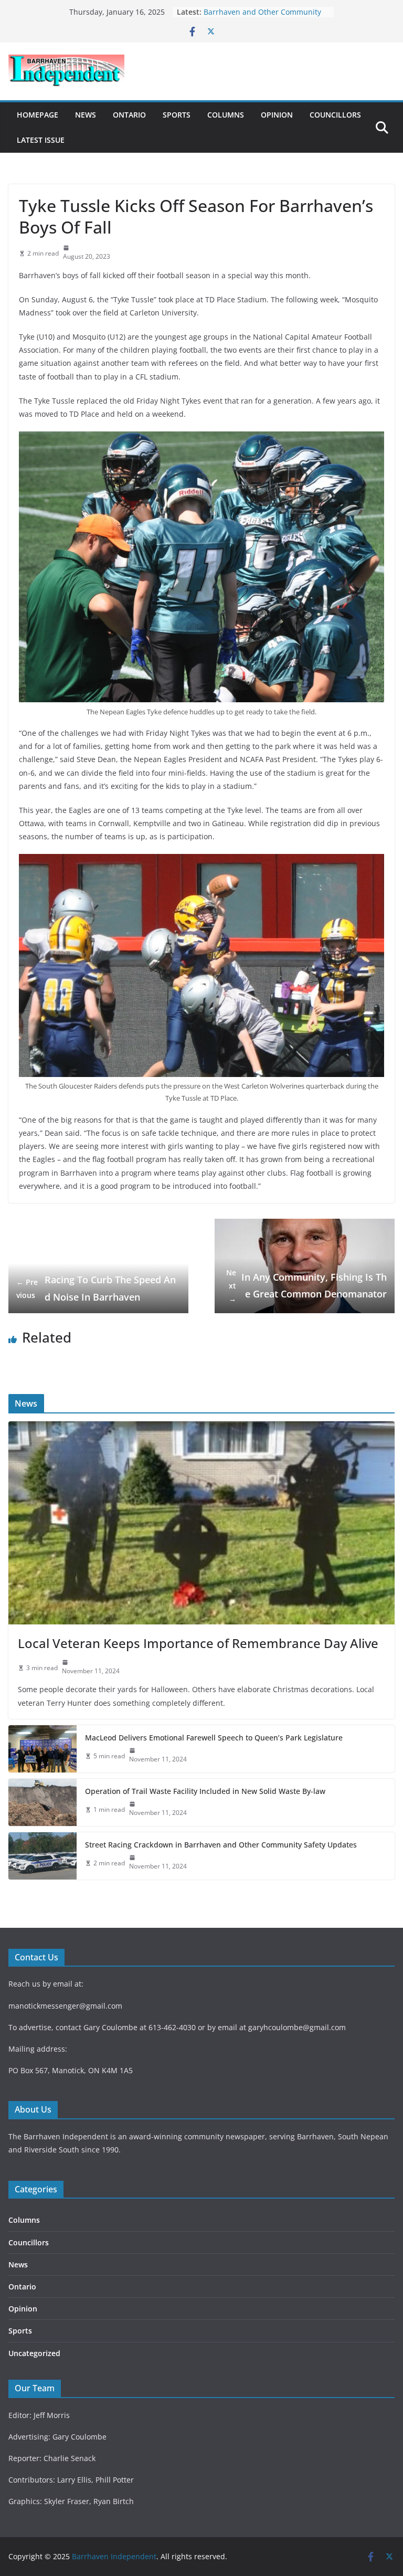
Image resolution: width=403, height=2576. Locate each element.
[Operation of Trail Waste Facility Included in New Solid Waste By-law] (43, 1802)
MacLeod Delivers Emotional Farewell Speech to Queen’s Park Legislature (214, 1738)
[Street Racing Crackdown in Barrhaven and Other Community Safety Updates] (43, 1856)
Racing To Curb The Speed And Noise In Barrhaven (96, 1288)
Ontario (129, 115)
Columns (226, 115)
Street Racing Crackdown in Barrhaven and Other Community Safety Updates (221, 1845)
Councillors (335, 115)
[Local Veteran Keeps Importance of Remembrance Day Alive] (201, 1523)
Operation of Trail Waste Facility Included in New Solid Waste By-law (205, 1791)
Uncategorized (34, 2353)
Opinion (277, 115)
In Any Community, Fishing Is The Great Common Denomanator (306, 1286)
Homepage (38, 115)
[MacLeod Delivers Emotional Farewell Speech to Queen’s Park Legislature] (43, 1749)
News (86, 115)
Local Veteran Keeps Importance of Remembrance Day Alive (198, 1643)
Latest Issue (41, 140)
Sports (177, 115)
